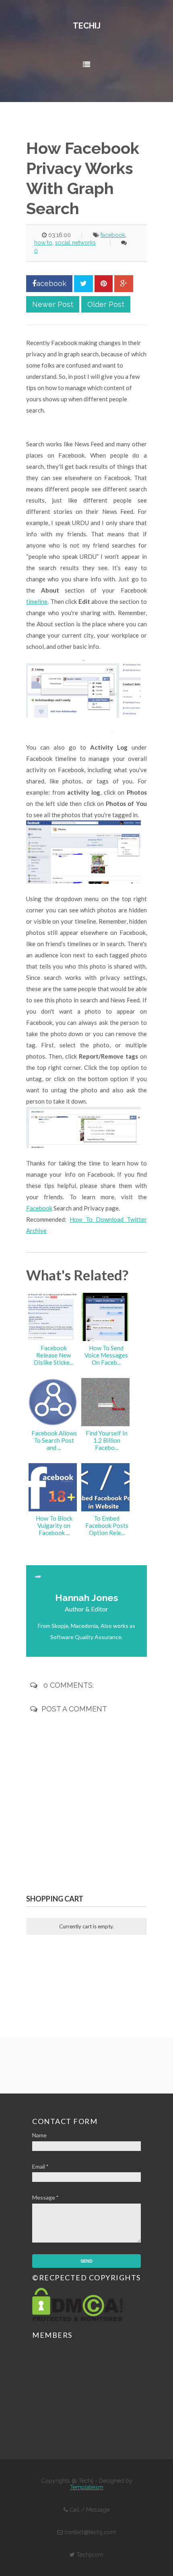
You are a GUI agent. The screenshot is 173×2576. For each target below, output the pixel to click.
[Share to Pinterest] (104, 283)
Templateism (87, 2487)
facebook (113, 235)
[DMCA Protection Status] (77, 2319)
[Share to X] (83, 283)
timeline (37, 601)
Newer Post (53, 304)
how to (43, 243)
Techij (87, 26)
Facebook (39, 1208)
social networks (75, 243)
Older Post (106, 304)
